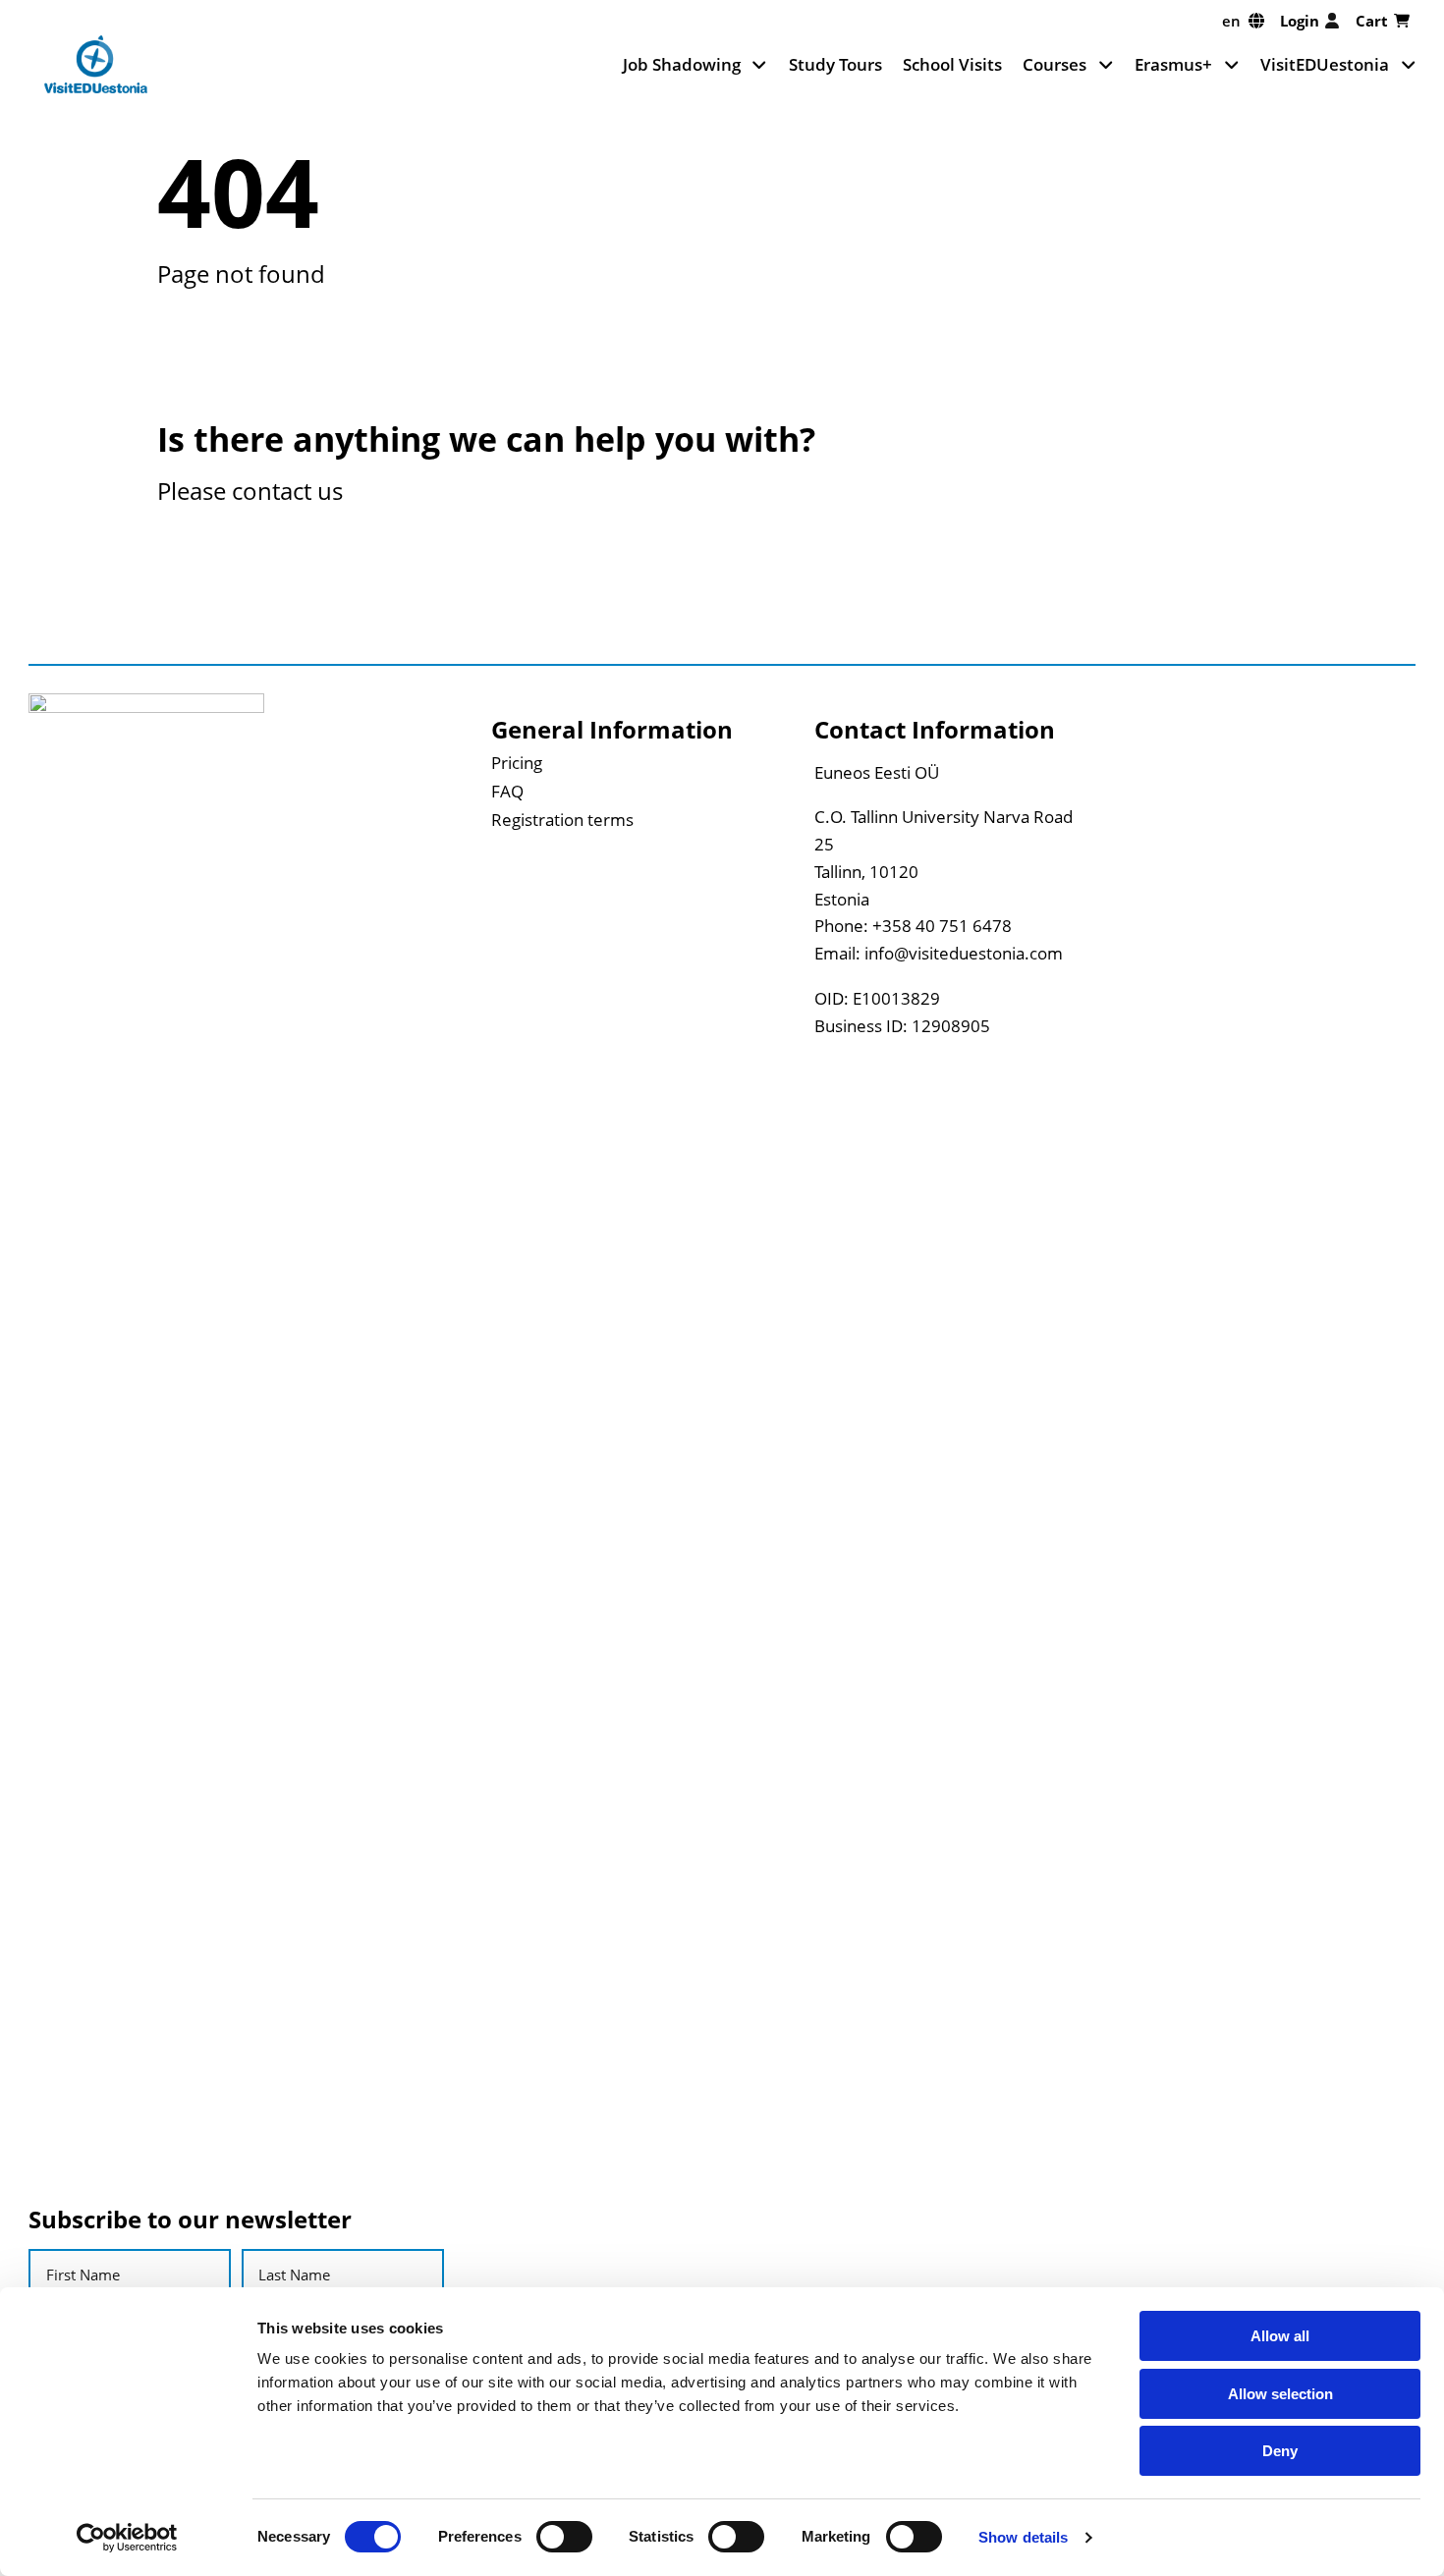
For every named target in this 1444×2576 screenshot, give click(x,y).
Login (1300, 21)
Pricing (517, 762)
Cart (1372, 21)
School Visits (952, 64)
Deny (1280, 2451)
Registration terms (562, 819)
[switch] (564, 2537)
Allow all (1280, 2336)
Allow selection (1280, 2394)
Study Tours (835, 64)
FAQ (507, 791)
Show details (1023, 2537)
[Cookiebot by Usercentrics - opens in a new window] (127, 2538)
